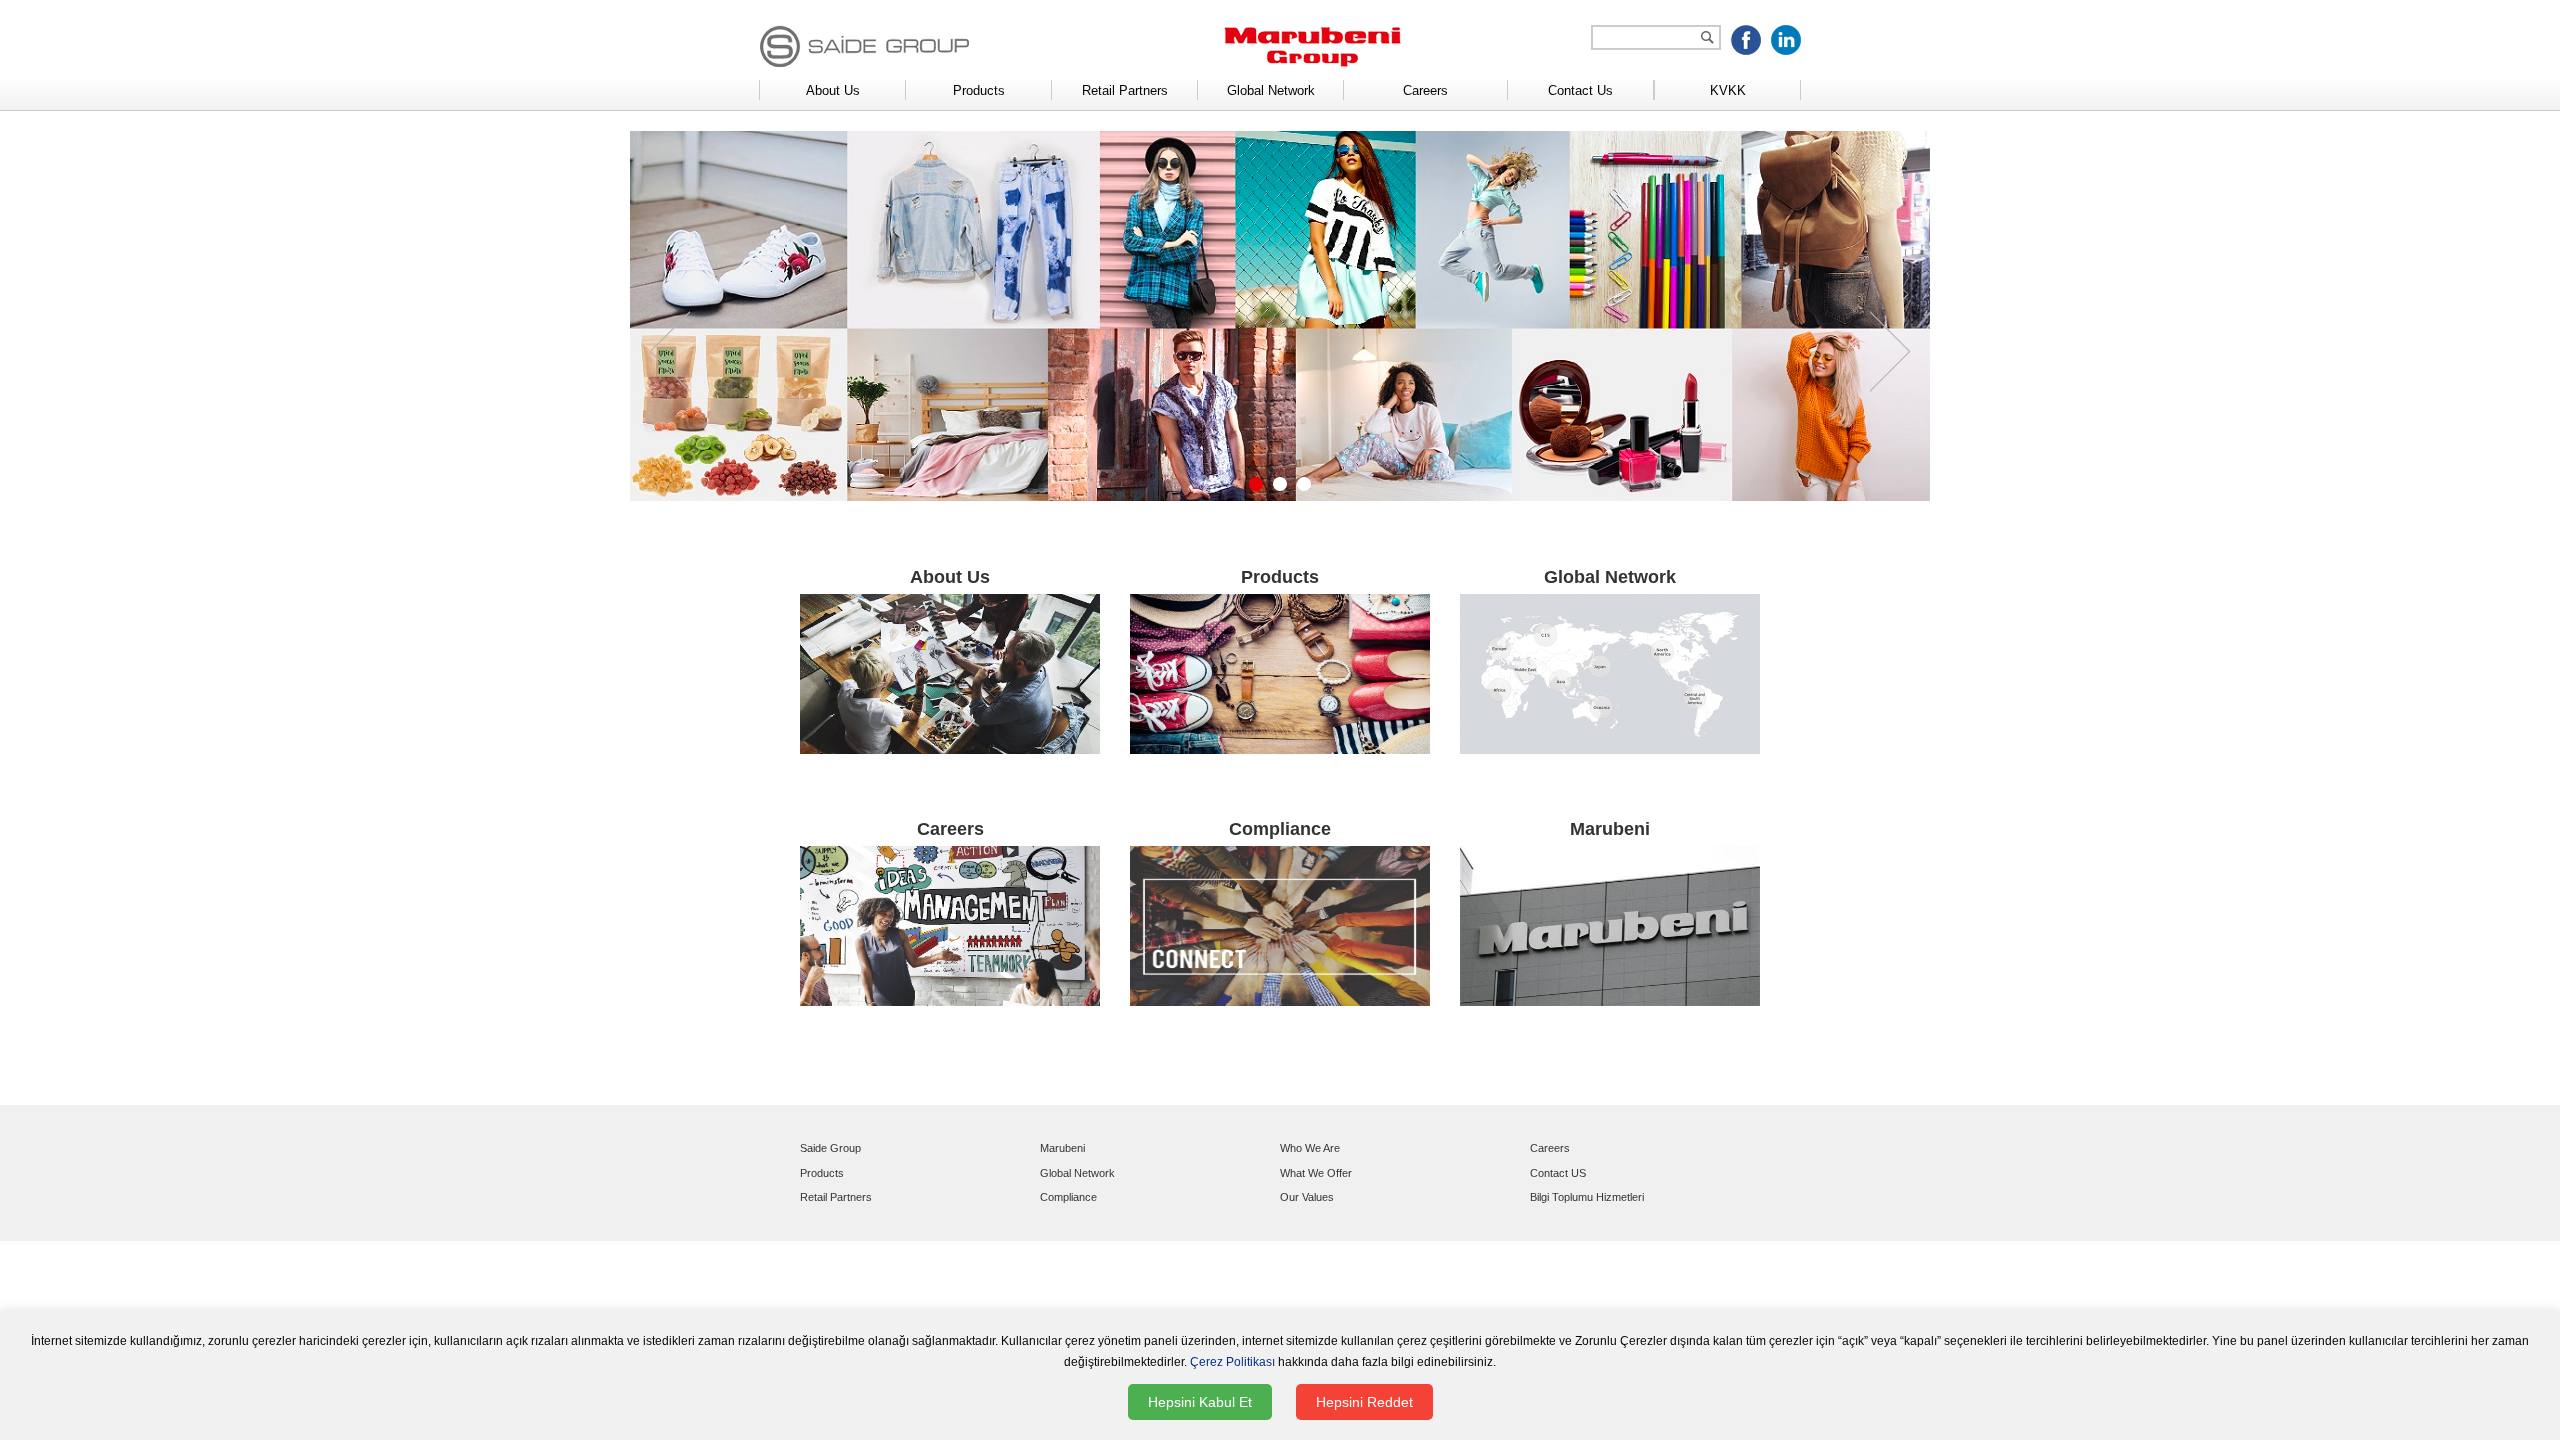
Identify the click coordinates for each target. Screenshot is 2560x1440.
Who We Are (1310, 1148)
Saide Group (830, 1148)
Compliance (1068, 1197)
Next (1890, 351)
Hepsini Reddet (1364, 1402)
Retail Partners (1125, 90)
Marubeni (1062, 1148)
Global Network (1271, 90)
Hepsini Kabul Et (1200, 1402)
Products (979, 90)
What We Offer (1316, 1173)
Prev (670, 351)
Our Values (1307, 1197)
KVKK (1728, 90)
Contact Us (1580, 90)
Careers (1425, 90)
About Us (833, 90)
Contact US (1558, 1173)
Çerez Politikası (1232, 1362)
